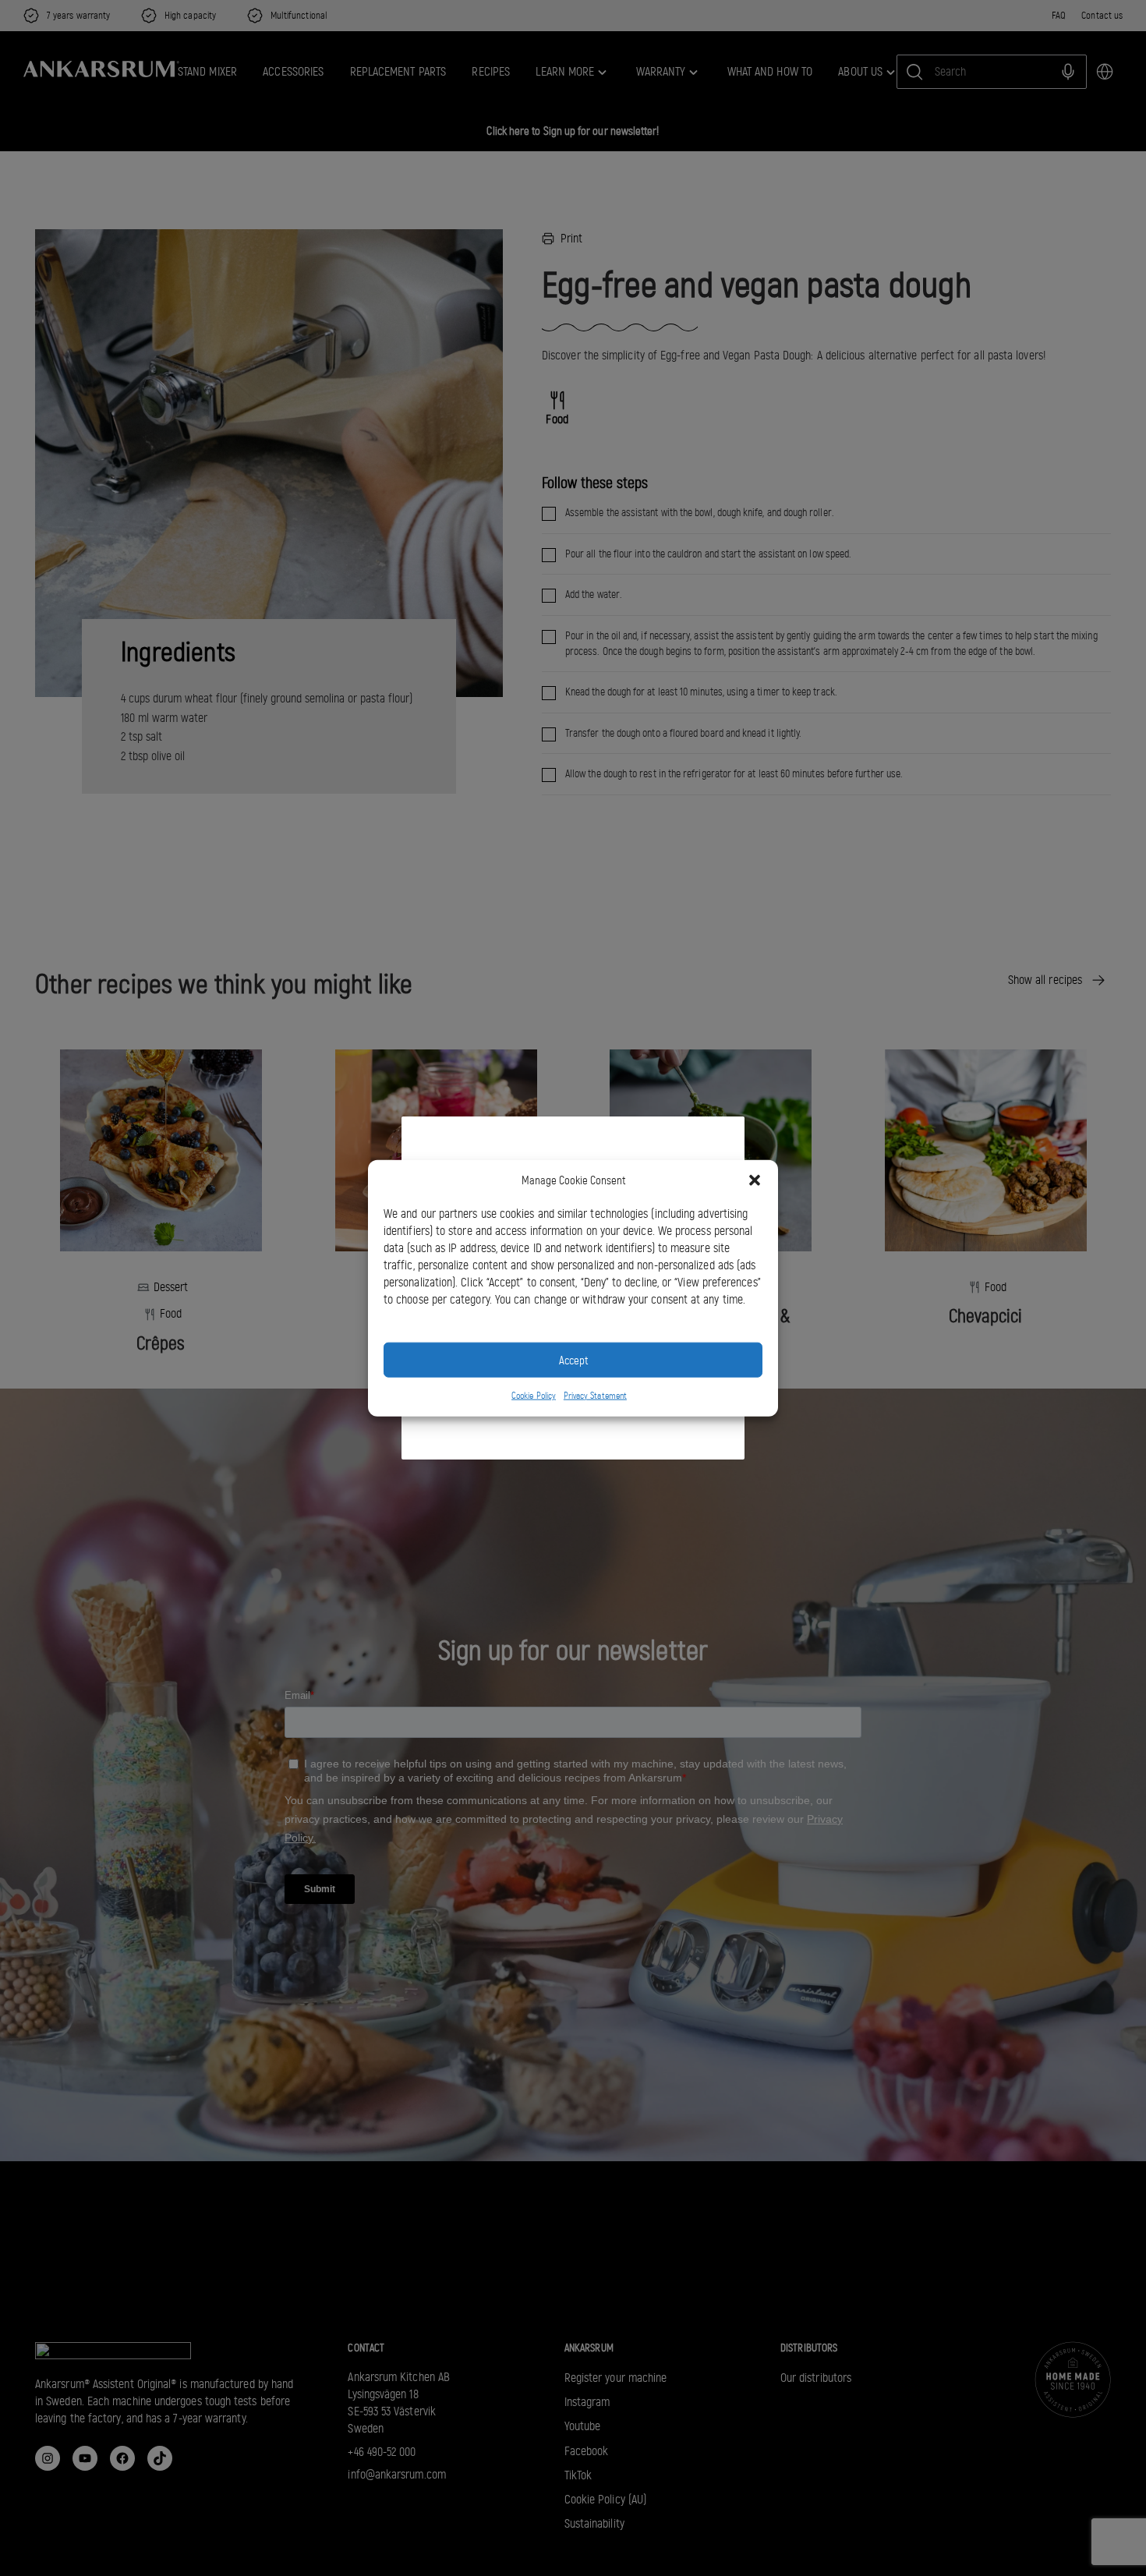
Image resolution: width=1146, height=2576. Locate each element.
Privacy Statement (595, 1396)
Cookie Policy (534, 1396)
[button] (755, 1180)
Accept (573, 1360)
